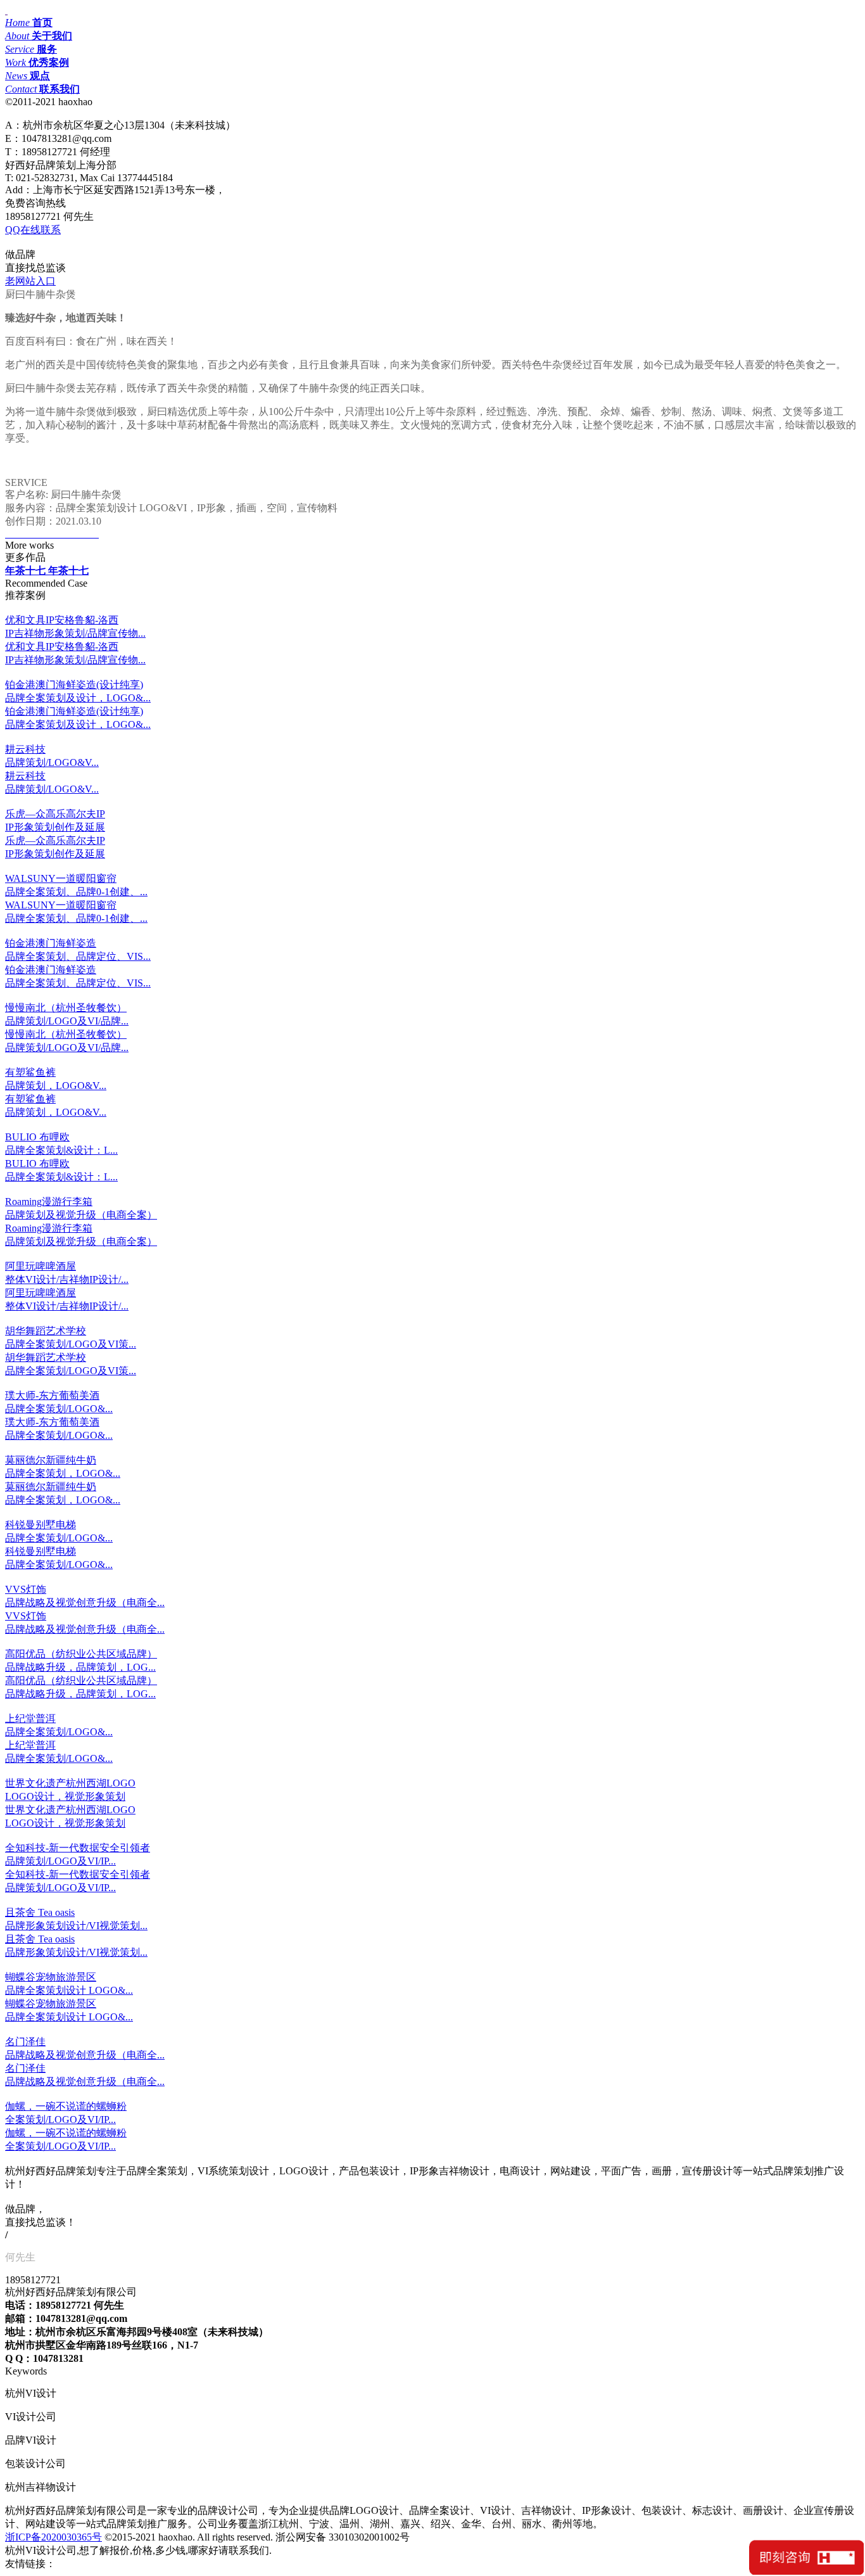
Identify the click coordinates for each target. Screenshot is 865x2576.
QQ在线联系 (33, 230)
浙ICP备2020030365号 (54, 2537)
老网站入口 (30, 281)
